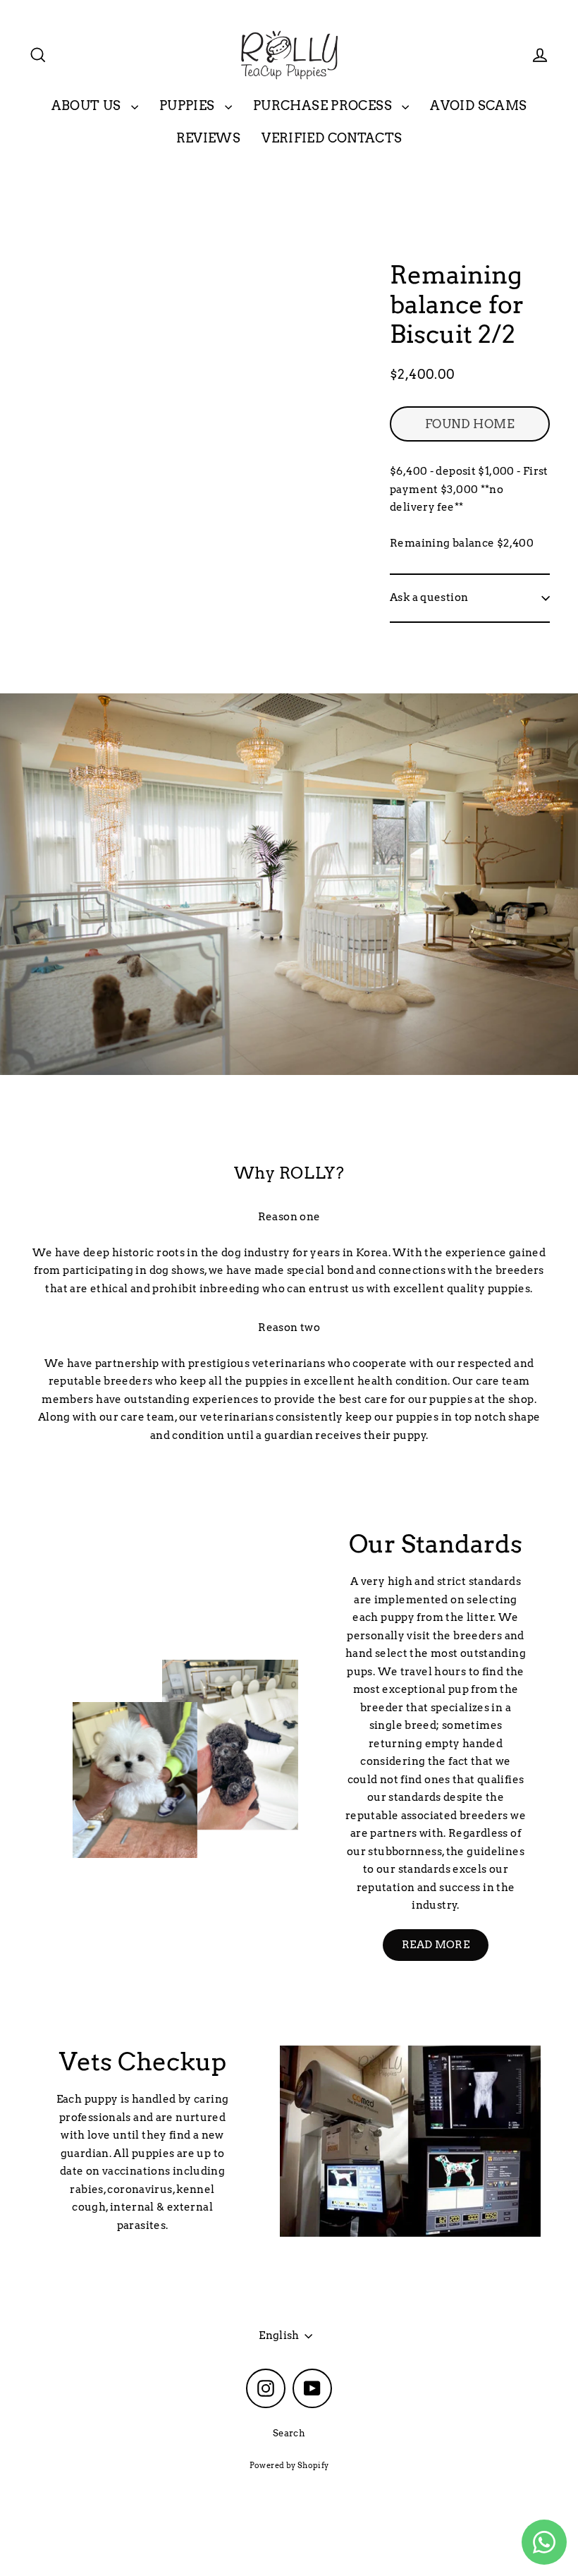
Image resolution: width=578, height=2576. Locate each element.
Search (289, 2433)
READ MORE (436, 1945)
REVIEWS (209, 138)
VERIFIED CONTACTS (332, 138)
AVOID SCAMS (478, 105)
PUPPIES (189, 105)
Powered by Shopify (289, 2465)
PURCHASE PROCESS (324, 105)
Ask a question (429, 597)
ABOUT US (88, 105)
